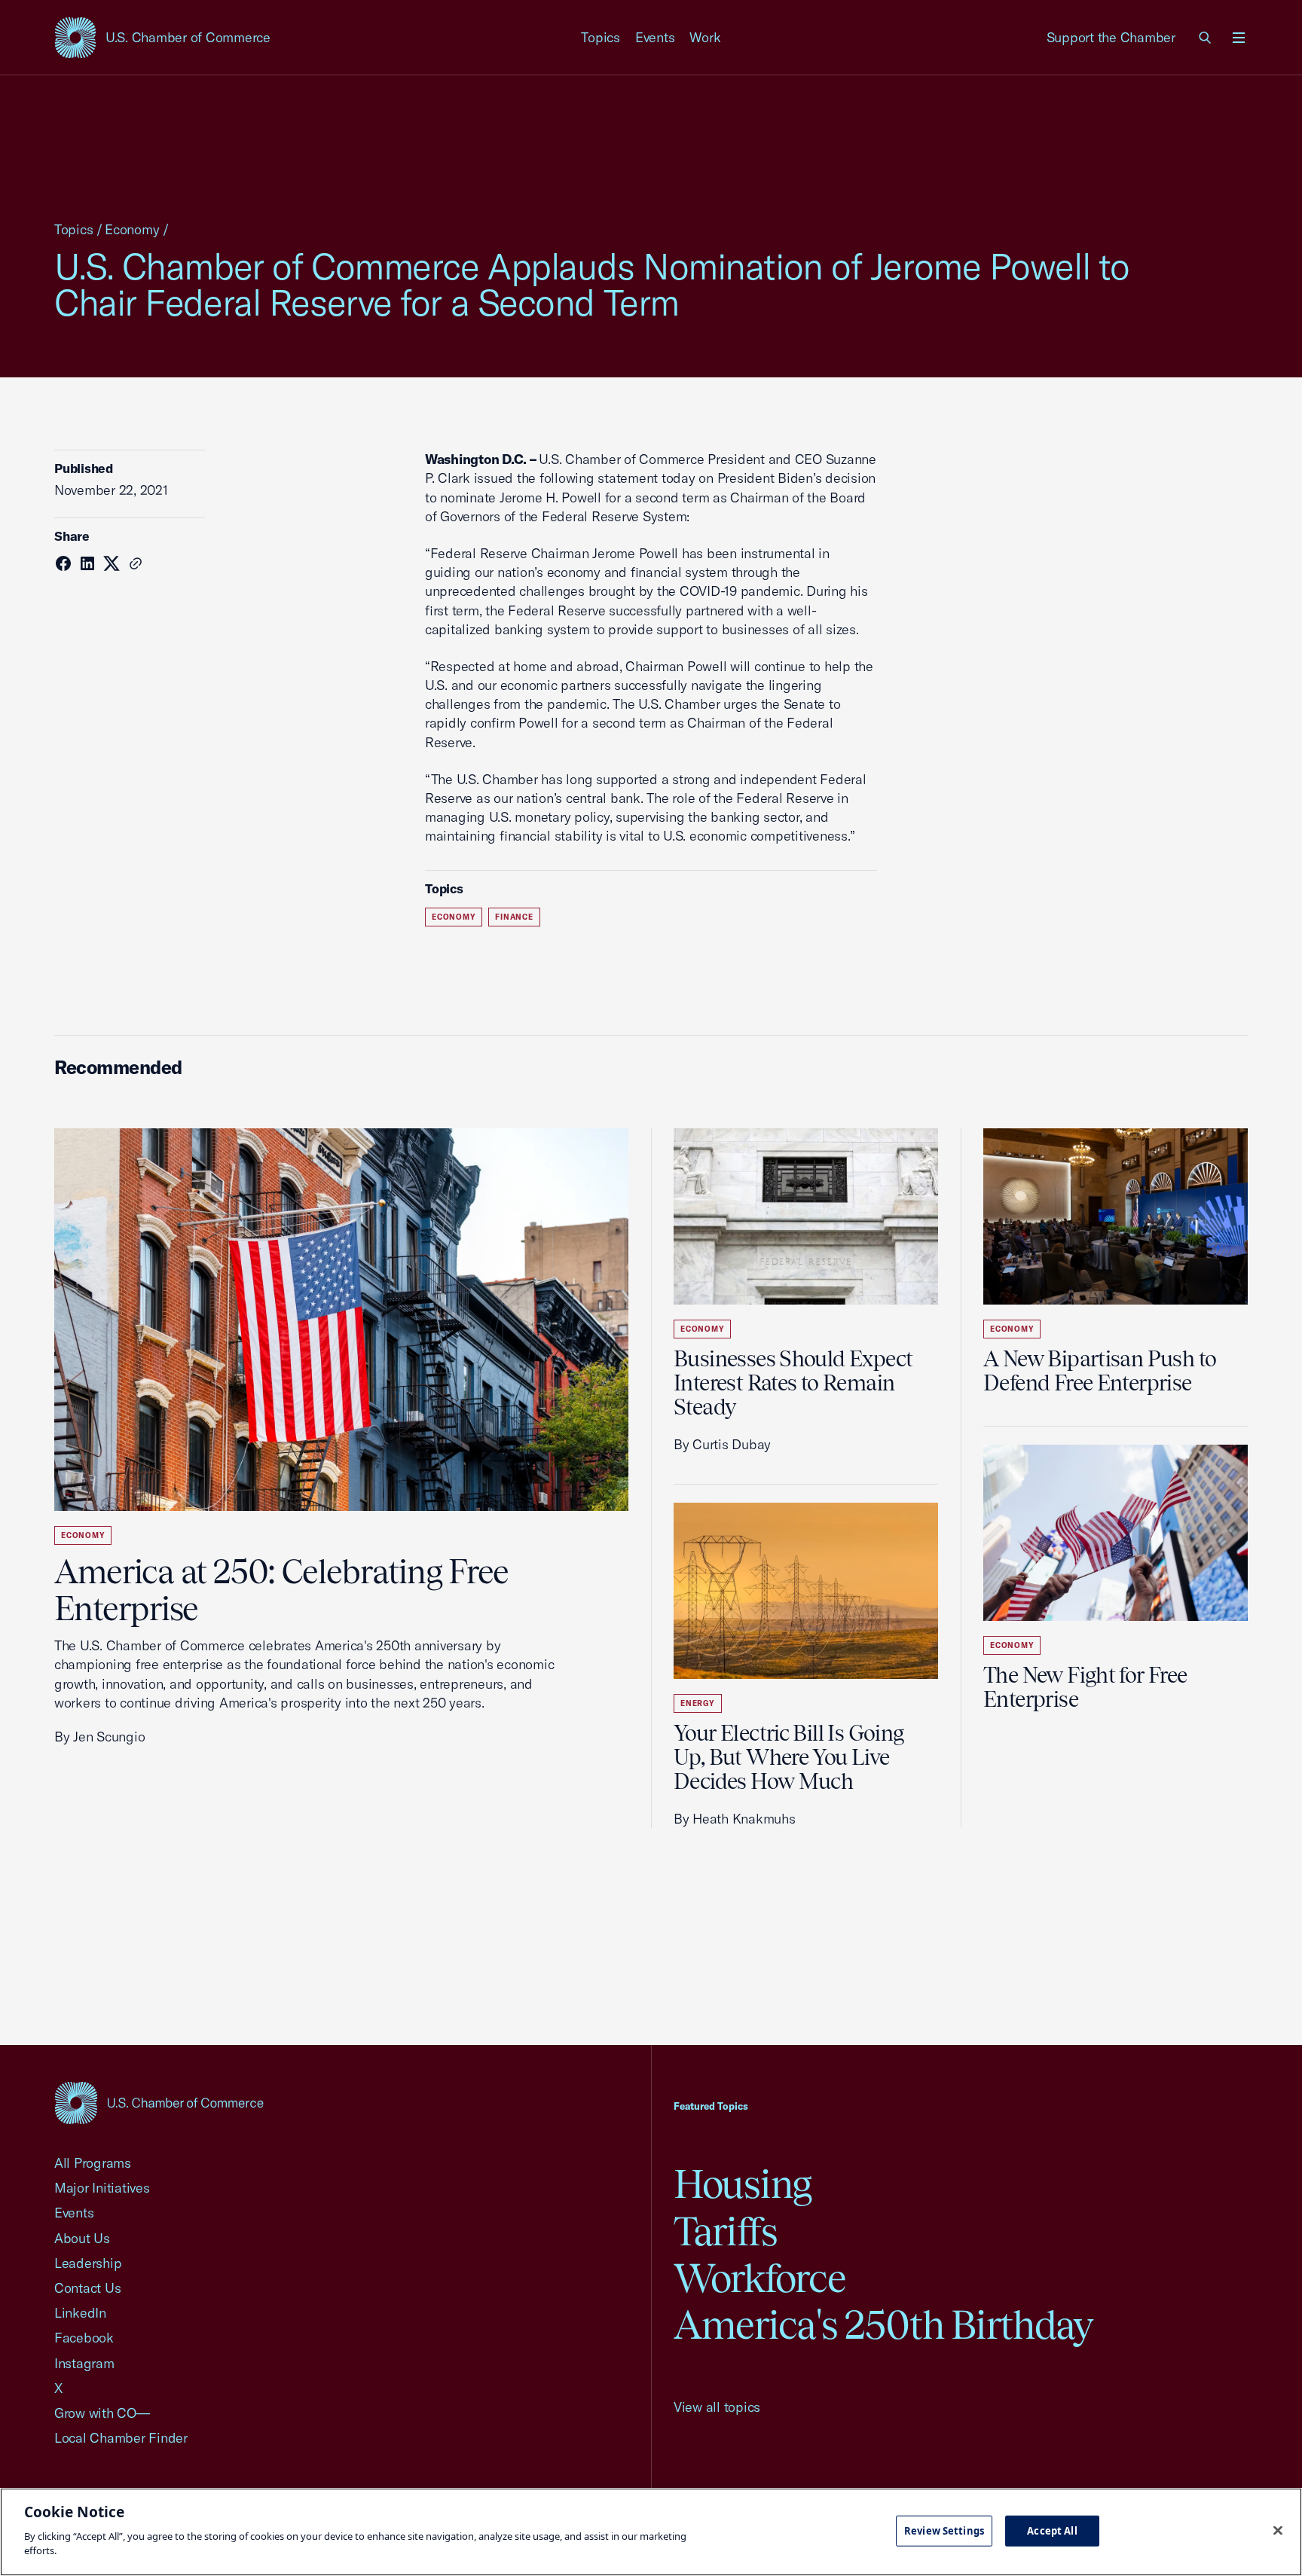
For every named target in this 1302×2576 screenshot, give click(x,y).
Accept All (1052, 2530)
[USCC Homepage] (159, 2103)
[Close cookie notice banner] (1278, 2530)
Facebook (84, 2338)
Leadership (88, 2263)
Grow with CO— (102, 2413)
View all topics (717, 2407)
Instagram (84, 2363)
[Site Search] (1206, 38)
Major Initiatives (102, 2188)
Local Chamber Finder (121, 2438)
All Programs (93, 2163)
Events (655, 37)
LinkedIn (80, 2313)
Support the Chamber (1111, 37)
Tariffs (726, 2231)
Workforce (759, 2278)
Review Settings (944, 2530)
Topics (601, 37)
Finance (514, 917)
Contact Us (87, 2288)
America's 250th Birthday (883, 2325)
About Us (82, 2238)
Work (705, 37)
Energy (698, 1703)
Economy (132, 229)
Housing (743, 2184)
